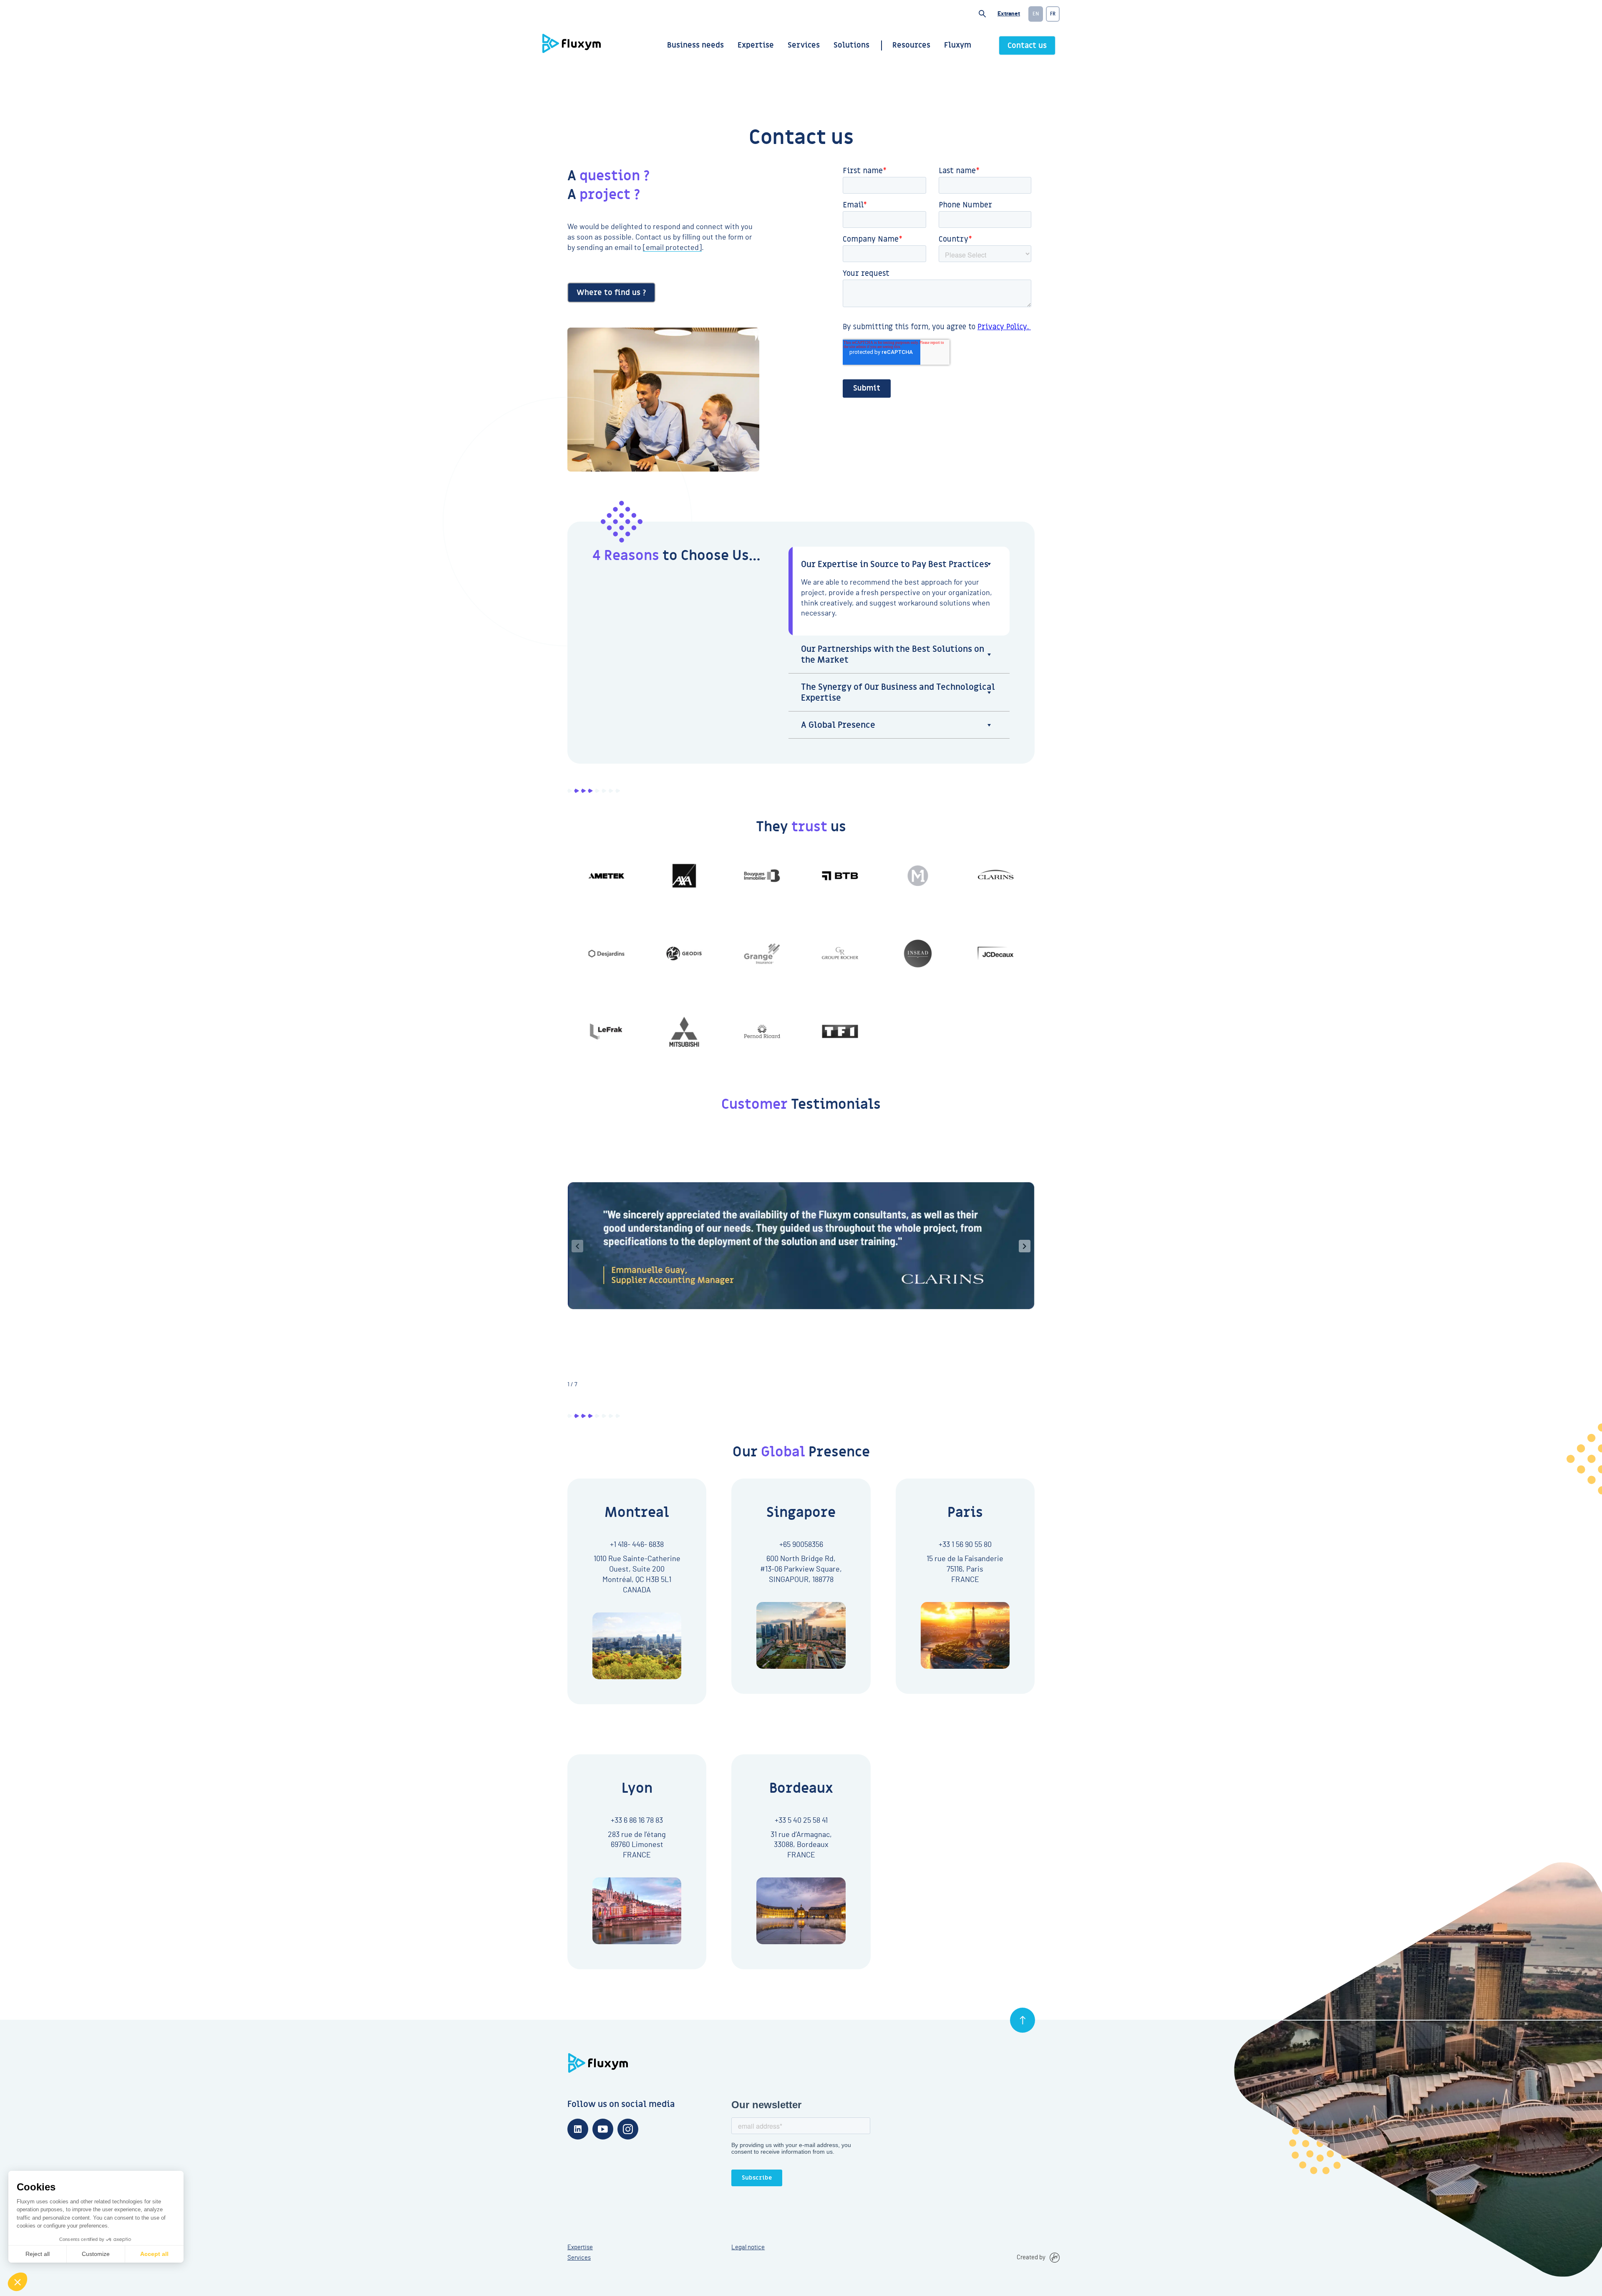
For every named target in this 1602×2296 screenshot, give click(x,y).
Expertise (756, 45)
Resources (911, 45)
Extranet (1009, 14)
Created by (1031, 2257)
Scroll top (1023, 2020)
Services (804, 45)
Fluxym (958, 45)
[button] (1025, 1246)
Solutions (851, 45)
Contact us (1027, 46)
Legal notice (748, 2247)
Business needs (695, 45)
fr (1053, 14)
